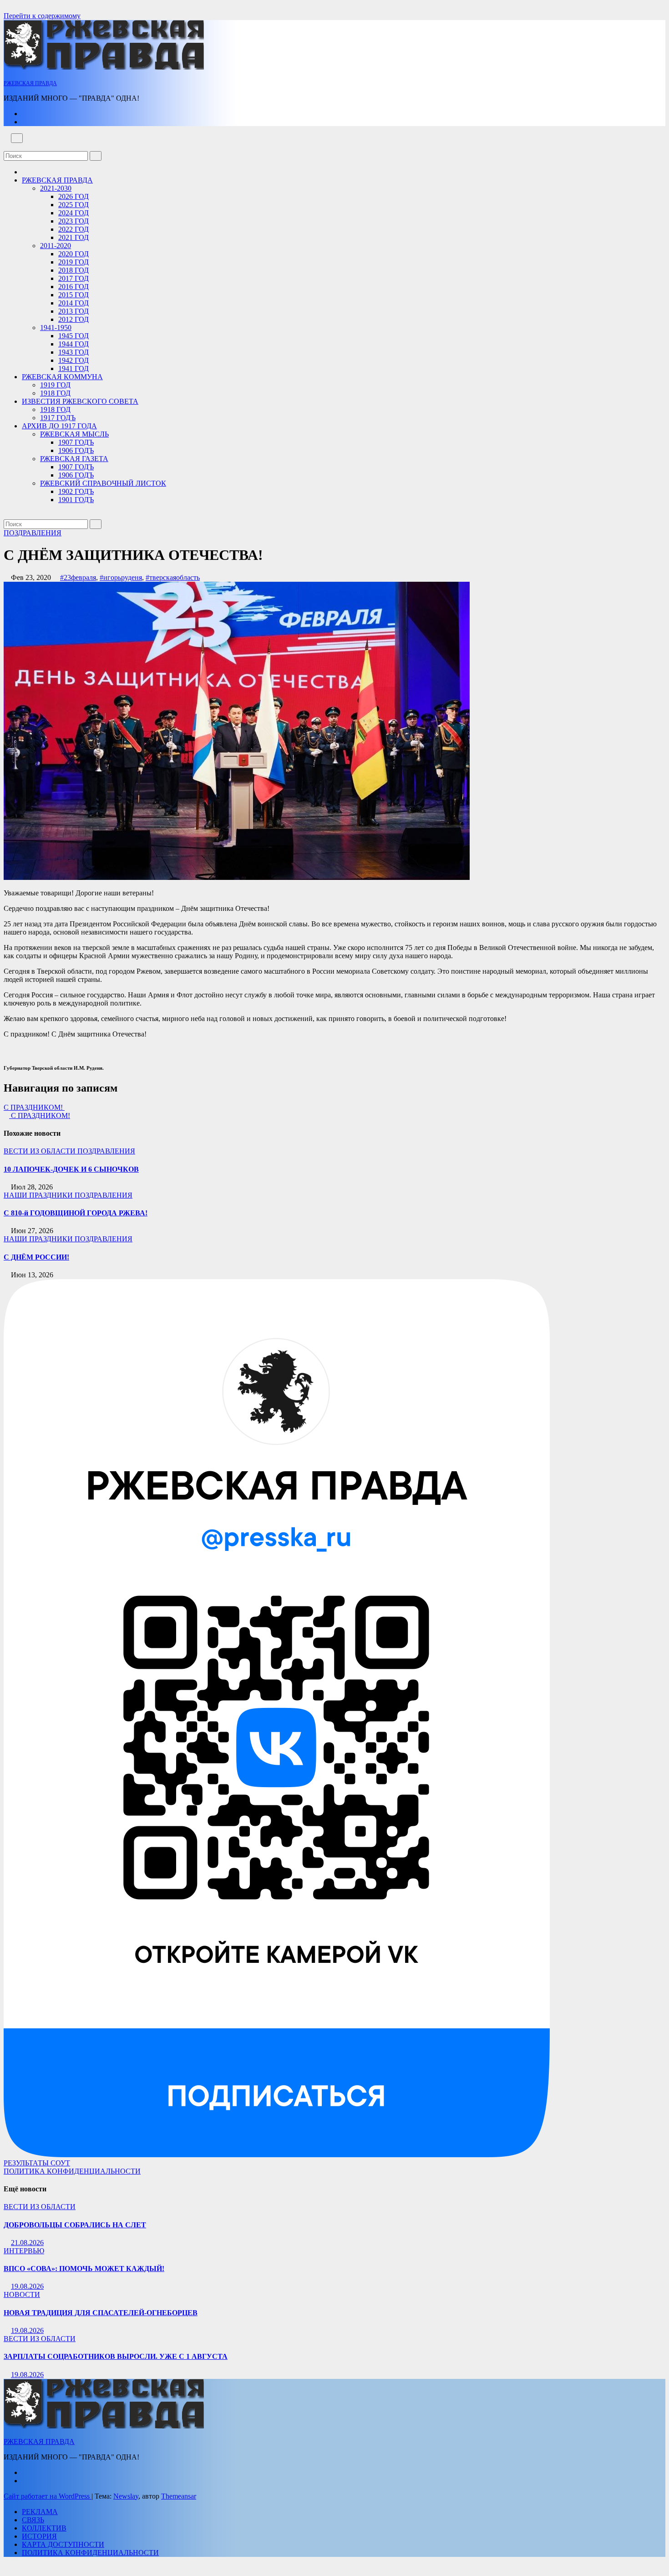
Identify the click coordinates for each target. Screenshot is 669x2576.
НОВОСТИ (22, 2294)
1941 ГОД (73, 368)
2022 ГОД (73, 229)
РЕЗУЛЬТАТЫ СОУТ (37, 2163)
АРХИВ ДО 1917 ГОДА (59, 426)
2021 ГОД (73, 237)
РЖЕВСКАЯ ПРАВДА (30, 83)
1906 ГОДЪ (76, 450)
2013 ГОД (73, 311)
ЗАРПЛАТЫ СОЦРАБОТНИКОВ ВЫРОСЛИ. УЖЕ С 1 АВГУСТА (116, 2356)
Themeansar (179, 2496)
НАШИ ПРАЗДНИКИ (39, 1195)
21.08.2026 (27, 2243)
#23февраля (78, 577)
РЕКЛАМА (40, 2512)
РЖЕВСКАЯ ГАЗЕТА (74, 459)
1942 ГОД (73, 360)
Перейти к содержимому (42, 16)
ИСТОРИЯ (39, 2536)
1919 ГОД (55, 385)
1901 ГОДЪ (76, 500)
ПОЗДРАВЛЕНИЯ (33, 533)
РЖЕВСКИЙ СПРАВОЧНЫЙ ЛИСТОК (103, 483)
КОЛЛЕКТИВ (44, 2528)
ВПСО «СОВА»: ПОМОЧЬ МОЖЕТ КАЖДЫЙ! (84, 2269)
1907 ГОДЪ (76, 442)
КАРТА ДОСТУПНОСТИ (63, 2544)
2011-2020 (56, 246)
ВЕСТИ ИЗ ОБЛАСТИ (41, 1151)
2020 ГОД (73, 254)
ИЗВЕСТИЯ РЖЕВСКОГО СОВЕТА (80, 401)
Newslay (126, 2496)
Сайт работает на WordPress (48, 2496)
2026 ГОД (73, 196)
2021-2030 (56, 188)
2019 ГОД (73, 262)
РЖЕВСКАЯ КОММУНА (62, 377)
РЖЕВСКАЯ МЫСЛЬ (74, 434)
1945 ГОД (73, 336)
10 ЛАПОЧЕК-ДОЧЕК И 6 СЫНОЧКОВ (71, 1169)
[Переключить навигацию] (17, 138)
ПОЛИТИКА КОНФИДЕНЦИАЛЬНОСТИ (72, 2171)
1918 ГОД (55, 393)
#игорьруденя (121, 577)
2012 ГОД (73, 319)
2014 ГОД (73, 303)
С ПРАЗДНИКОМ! (34, 1107)
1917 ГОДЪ (58, 418)
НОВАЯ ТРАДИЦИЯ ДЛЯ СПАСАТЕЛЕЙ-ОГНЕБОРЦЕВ (101, 2313)
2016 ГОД (73, 287)
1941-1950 (56, 328)
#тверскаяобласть (173, 577)
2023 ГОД (73, 221)
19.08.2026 (27, 2286)
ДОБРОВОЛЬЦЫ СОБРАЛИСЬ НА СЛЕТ (75, 2225)
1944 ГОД (73, 344)
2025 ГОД (73, 205)
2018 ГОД (73, 270)
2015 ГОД (73, 295)
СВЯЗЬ (33, 2520)
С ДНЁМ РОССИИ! (36, 1257)
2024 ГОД (73, 213)
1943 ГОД (73, 352)
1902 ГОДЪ (76, 491)
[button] (6, 147)
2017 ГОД (73, 278)
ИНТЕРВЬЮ (24, 2251)
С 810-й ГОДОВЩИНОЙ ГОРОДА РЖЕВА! (76, 1213)
